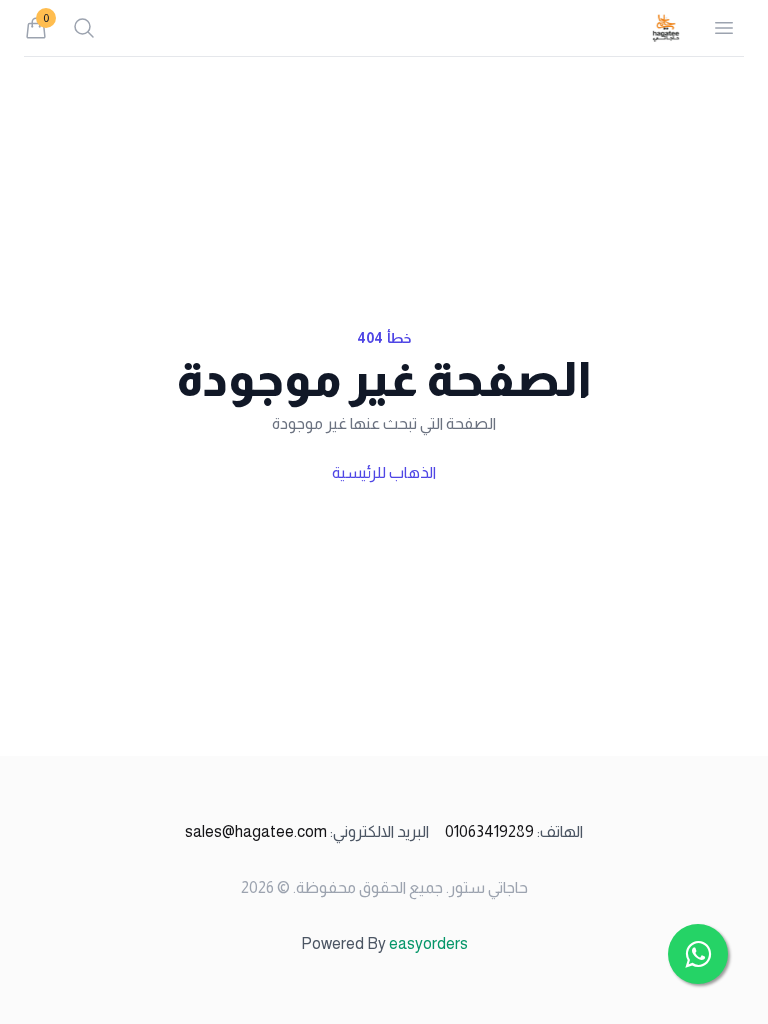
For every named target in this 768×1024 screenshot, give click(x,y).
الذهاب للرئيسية (384, 472)
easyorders (428, 943)
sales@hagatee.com (307, 831)
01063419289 (514, 831)
